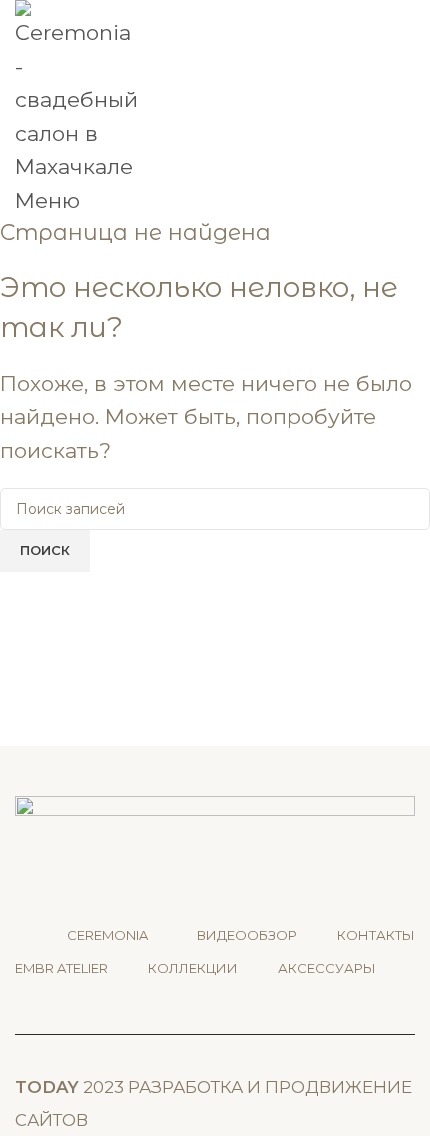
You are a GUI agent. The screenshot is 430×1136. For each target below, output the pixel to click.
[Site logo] (77, 90)
